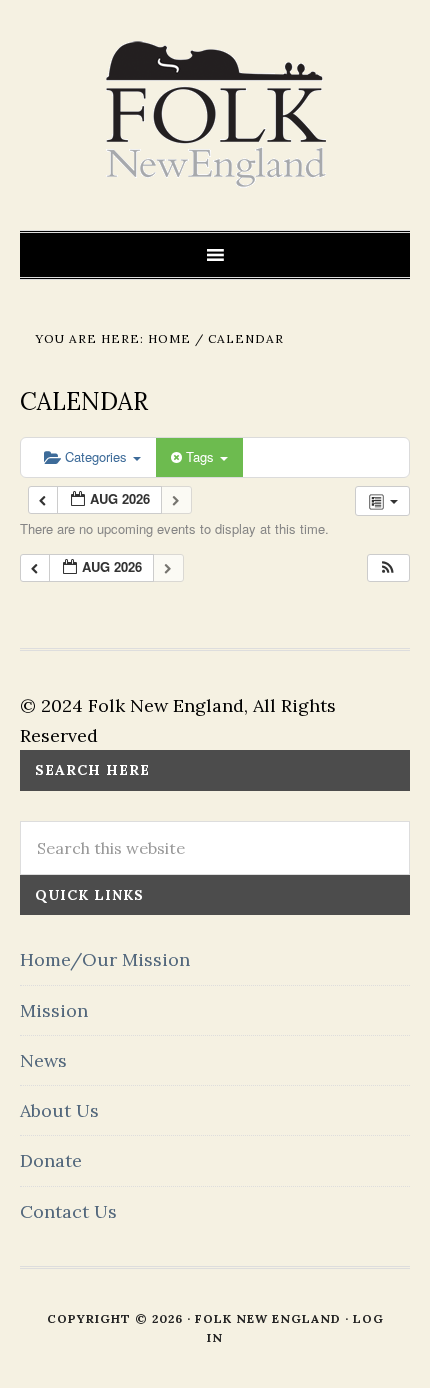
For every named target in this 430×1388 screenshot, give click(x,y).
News (43, 1060)
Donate (51, 1160)
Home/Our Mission (105, 959)
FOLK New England (215, 115)
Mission (54, 1010)
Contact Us (68, 1211)
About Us (59, 1110)
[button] (388, 568)
